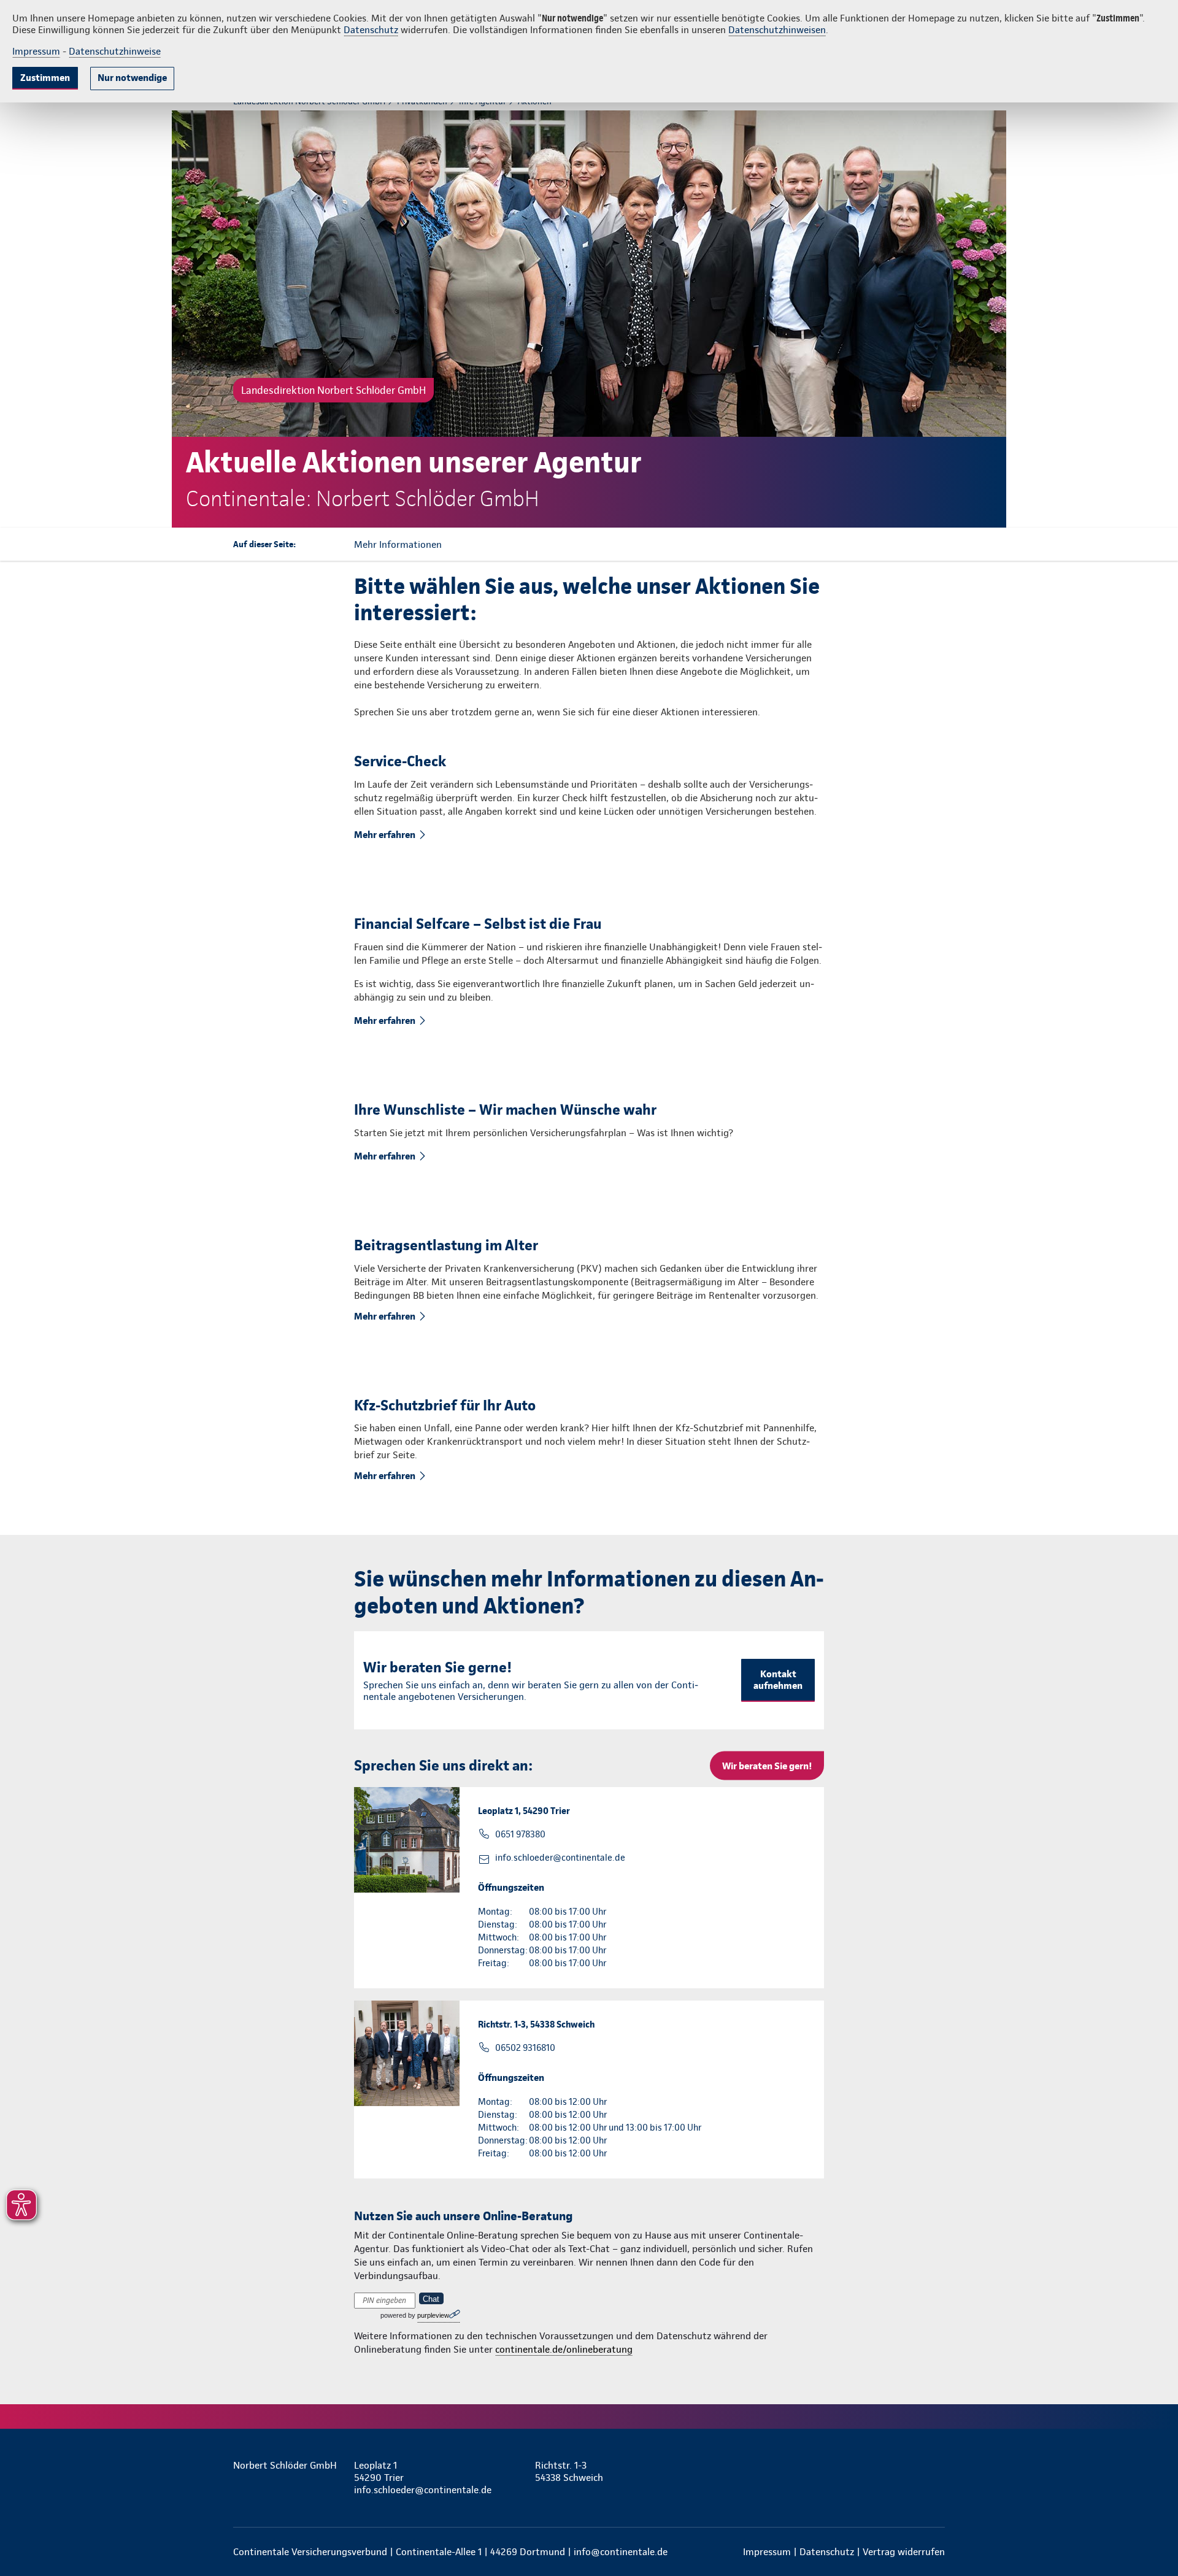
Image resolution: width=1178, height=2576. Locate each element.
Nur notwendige (132, 78)
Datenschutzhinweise (115, 51)
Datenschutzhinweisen (777, 30)
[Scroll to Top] (1117, 1251)
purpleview (433, 2315)
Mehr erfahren (385, 835)
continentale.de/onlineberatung (564, 2349)
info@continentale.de (621, 2552)
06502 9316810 (525, 2048)
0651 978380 (520, 1834)
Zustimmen (45, 78)
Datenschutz (371, 30)
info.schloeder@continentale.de (560, 1858)
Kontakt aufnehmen (778, 1680)
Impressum (36, 51)
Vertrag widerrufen (904, 2552)
